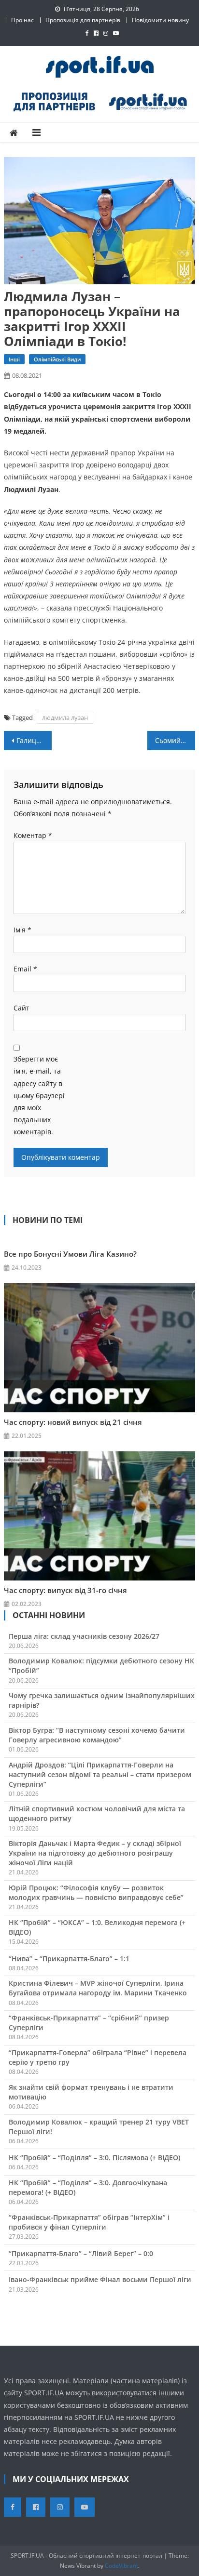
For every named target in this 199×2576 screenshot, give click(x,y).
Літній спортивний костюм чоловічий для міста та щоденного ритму (97, 1813)
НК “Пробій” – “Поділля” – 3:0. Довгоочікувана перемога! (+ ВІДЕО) (88, 2187)
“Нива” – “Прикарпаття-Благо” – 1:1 (69, 1959)
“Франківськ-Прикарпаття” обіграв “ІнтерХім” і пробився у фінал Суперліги (89, 2222)
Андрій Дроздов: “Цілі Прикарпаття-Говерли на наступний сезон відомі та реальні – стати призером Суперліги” (100, 1774)
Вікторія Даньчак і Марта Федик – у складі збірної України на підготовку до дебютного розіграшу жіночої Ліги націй (95, 1853)
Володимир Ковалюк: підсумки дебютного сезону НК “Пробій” (101, 1666)
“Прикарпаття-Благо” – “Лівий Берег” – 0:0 (81, 2253)
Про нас (22, 20)
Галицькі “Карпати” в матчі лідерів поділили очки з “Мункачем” (34, 740)
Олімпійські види (57, 359)
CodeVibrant (121, 2566)
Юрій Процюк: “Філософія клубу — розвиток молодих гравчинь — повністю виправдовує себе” (96, 1892)
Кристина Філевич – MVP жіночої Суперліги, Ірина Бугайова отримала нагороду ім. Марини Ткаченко (98, 1988)
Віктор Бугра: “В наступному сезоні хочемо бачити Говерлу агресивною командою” (97, 1735)
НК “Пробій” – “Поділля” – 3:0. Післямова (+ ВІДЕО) (94, 2158)
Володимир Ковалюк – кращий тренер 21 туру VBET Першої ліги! (99, 2127)
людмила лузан (65, 717)
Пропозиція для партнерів (83, 20)
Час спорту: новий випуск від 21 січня (73, 1422)
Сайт (21, 1008)
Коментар (33, 835)
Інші (14, 359)
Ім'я (22, 930)
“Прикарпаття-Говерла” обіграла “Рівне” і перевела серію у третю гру (98, 2057)
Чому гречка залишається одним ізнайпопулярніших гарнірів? (102, 1700)
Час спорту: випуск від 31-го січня (65, 1590)
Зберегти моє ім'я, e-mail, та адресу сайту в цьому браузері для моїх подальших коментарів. (39, 1095)
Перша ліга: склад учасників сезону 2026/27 (84, 1636)
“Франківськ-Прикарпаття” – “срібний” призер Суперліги (89, 2023)
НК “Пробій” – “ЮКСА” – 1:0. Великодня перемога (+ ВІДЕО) (97, 1927)
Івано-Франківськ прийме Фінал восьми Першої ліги (100, 2279)
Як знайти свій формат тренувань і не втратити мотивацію (91, 2092)
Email (25, 969)
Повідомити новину (160, 20)
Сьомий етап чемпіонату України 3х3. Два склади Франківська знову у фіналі (175, 740)
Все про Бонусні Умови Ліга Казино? (70, 1254)
